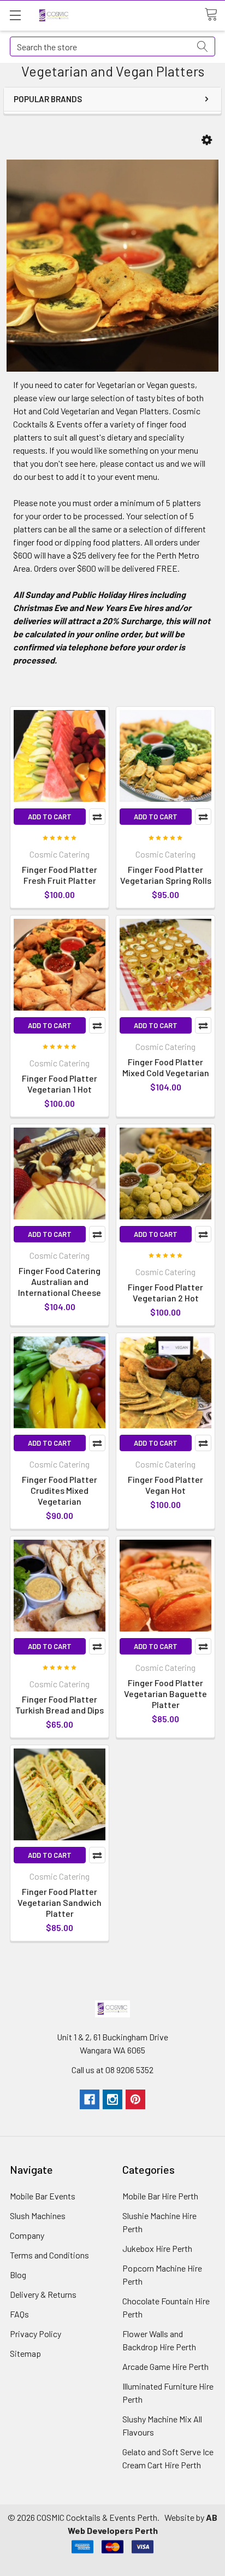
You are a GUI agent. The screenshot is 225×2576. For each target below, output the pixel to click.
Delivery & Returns (43, 2294)
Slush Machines (38, 2216)
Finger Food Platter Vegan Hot (165, 1485)
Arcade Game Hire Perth (165, 2366)
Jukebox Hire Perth (157, 2248)
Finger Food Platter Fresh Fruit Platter (60, 875)
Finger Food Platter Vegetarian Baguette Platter (165, 1694)
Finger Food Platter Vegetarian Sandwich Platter (60, 1902)
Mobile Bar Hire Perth (160, 2196)
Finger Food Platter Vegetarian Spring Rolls (166, 875)
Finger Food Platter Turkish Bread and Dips (60, 1704)
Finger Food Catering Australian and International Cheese (60, 1281)
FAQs (19, 2314)
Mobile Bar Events (43, 2196)
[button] (207, 140)
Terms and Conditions (49, 2255)
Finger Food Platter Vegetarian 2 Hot (165, 1292)
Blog (18, 2275)
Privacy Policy (35, 2334)
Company (27, 2235)
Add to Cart (50, 817)
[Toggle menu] (15, 15)
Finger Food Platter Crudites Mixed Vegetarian (60, 1490)
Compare (97, 817)
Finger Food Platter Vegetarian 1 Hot (60, 1084)
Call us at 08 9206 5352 (112, 2070)
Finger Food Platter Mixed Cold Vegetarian (166, 1067)
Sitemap (25, 2353)
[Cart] (215, 15)
